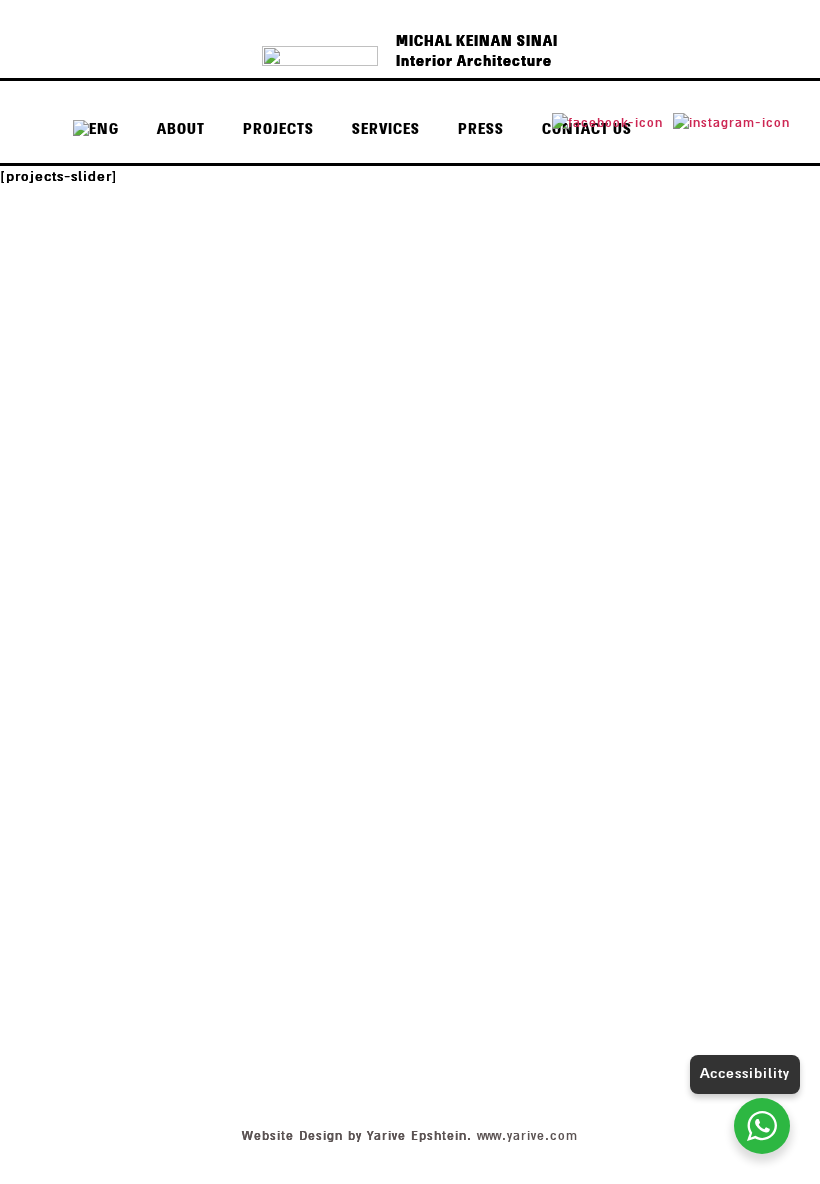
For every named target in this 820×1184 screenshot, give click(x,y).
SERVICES (386, 129)
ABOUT (181, 129)
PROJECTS (278, 129)
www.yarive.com (527, 1136)
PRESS (481, 129)
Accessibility (745, 1073)
